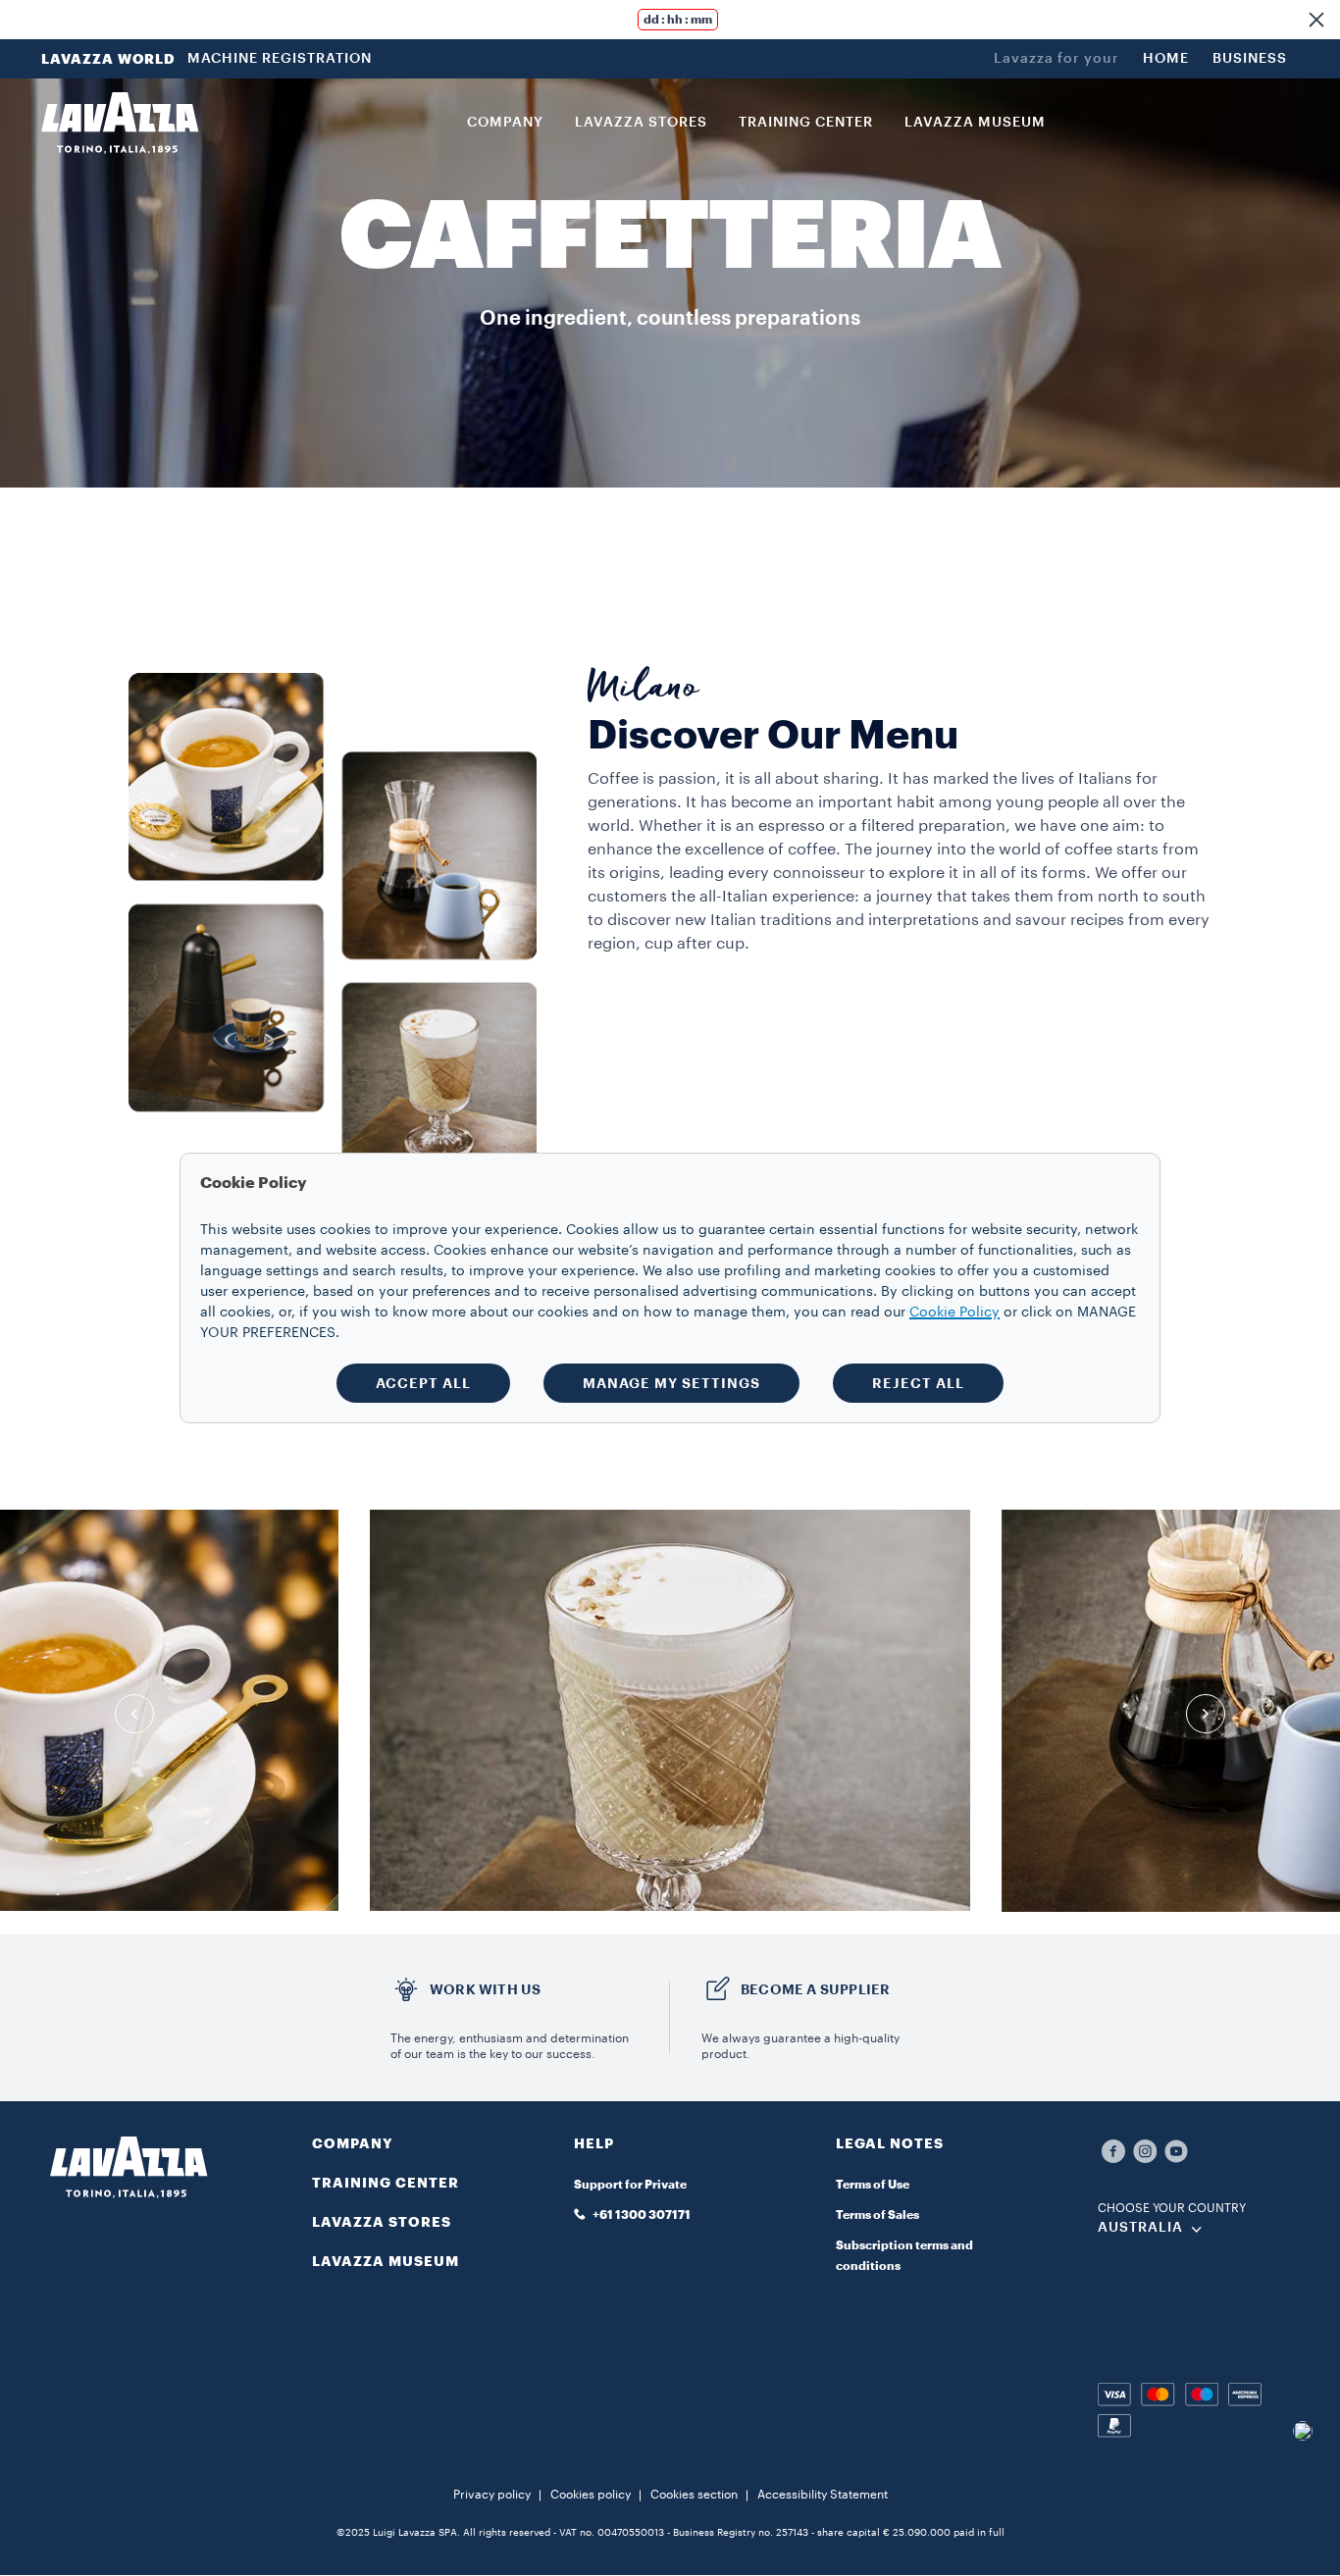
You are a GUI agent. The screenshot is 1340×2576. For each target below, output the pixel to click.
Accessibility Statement (823, 2495)
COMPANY (353, 2143)
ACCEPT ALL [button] (423, 1383)
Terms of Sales (877, 2215)
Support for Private (630, 2185)
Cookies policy (591, 2495)
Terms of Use (873, 2185)
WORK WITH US (485, 1989)
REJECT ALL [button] (918, 1383)
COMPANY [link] (505, 123)
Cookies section (694, 2495)
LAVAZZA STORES (382, 2222)
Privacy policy (492, 2495)
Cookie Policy (954, 1313)
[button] (1316, 20)
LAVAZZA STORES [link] (641, 123)
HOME (1166, 59)
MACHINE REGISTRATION (280, 59)
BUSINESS (1250, 59)
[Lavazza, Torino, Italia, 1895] (120, 123)
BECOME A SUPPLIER (815, 1989)
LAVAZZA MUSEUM (386, 2261)
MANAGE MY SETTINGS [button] (671, 1383)
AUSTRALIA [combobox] (1140, 2228)
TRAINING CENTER (386, 2183)
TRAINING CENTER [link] (806, 123)
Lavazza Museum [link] (975, 123)
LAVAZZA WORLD (108, 59)
